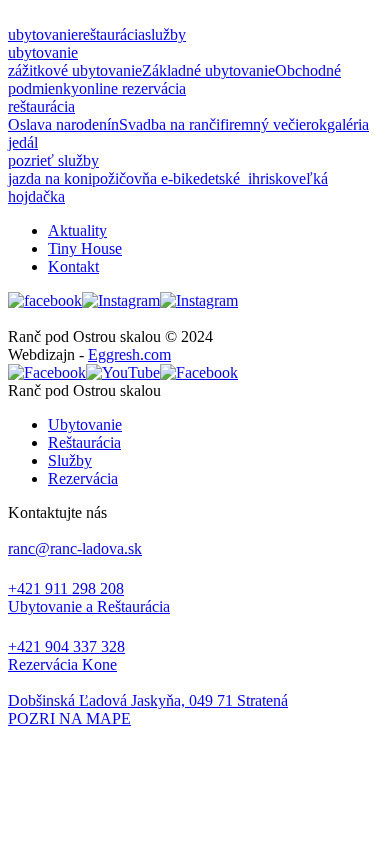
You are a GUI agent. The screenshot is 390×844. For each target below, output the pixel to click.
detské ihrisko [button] (245, 178)
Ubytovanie (85, 424)
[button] (195, 719)
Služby (70, 460)
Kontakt (73, 266)
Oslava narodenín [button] (63, 124)
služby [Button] (165, 34)
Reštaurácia (84, 442)
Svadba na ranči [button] (169, 124)
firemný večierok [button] (273, 124)
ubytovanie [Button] (43, 34)
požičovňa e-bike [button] (146, 178)
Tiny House (85, 248)
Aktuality (77, 230)
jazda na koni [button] (50, 178)
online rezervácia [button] (132, 88)
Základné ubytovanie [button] (208, 70)
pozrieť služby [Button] (53, 160)
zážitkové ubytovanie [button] (75, 70)
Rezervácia (83, 478)
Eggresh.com (129, 354)
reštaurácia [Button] (111, 34)
